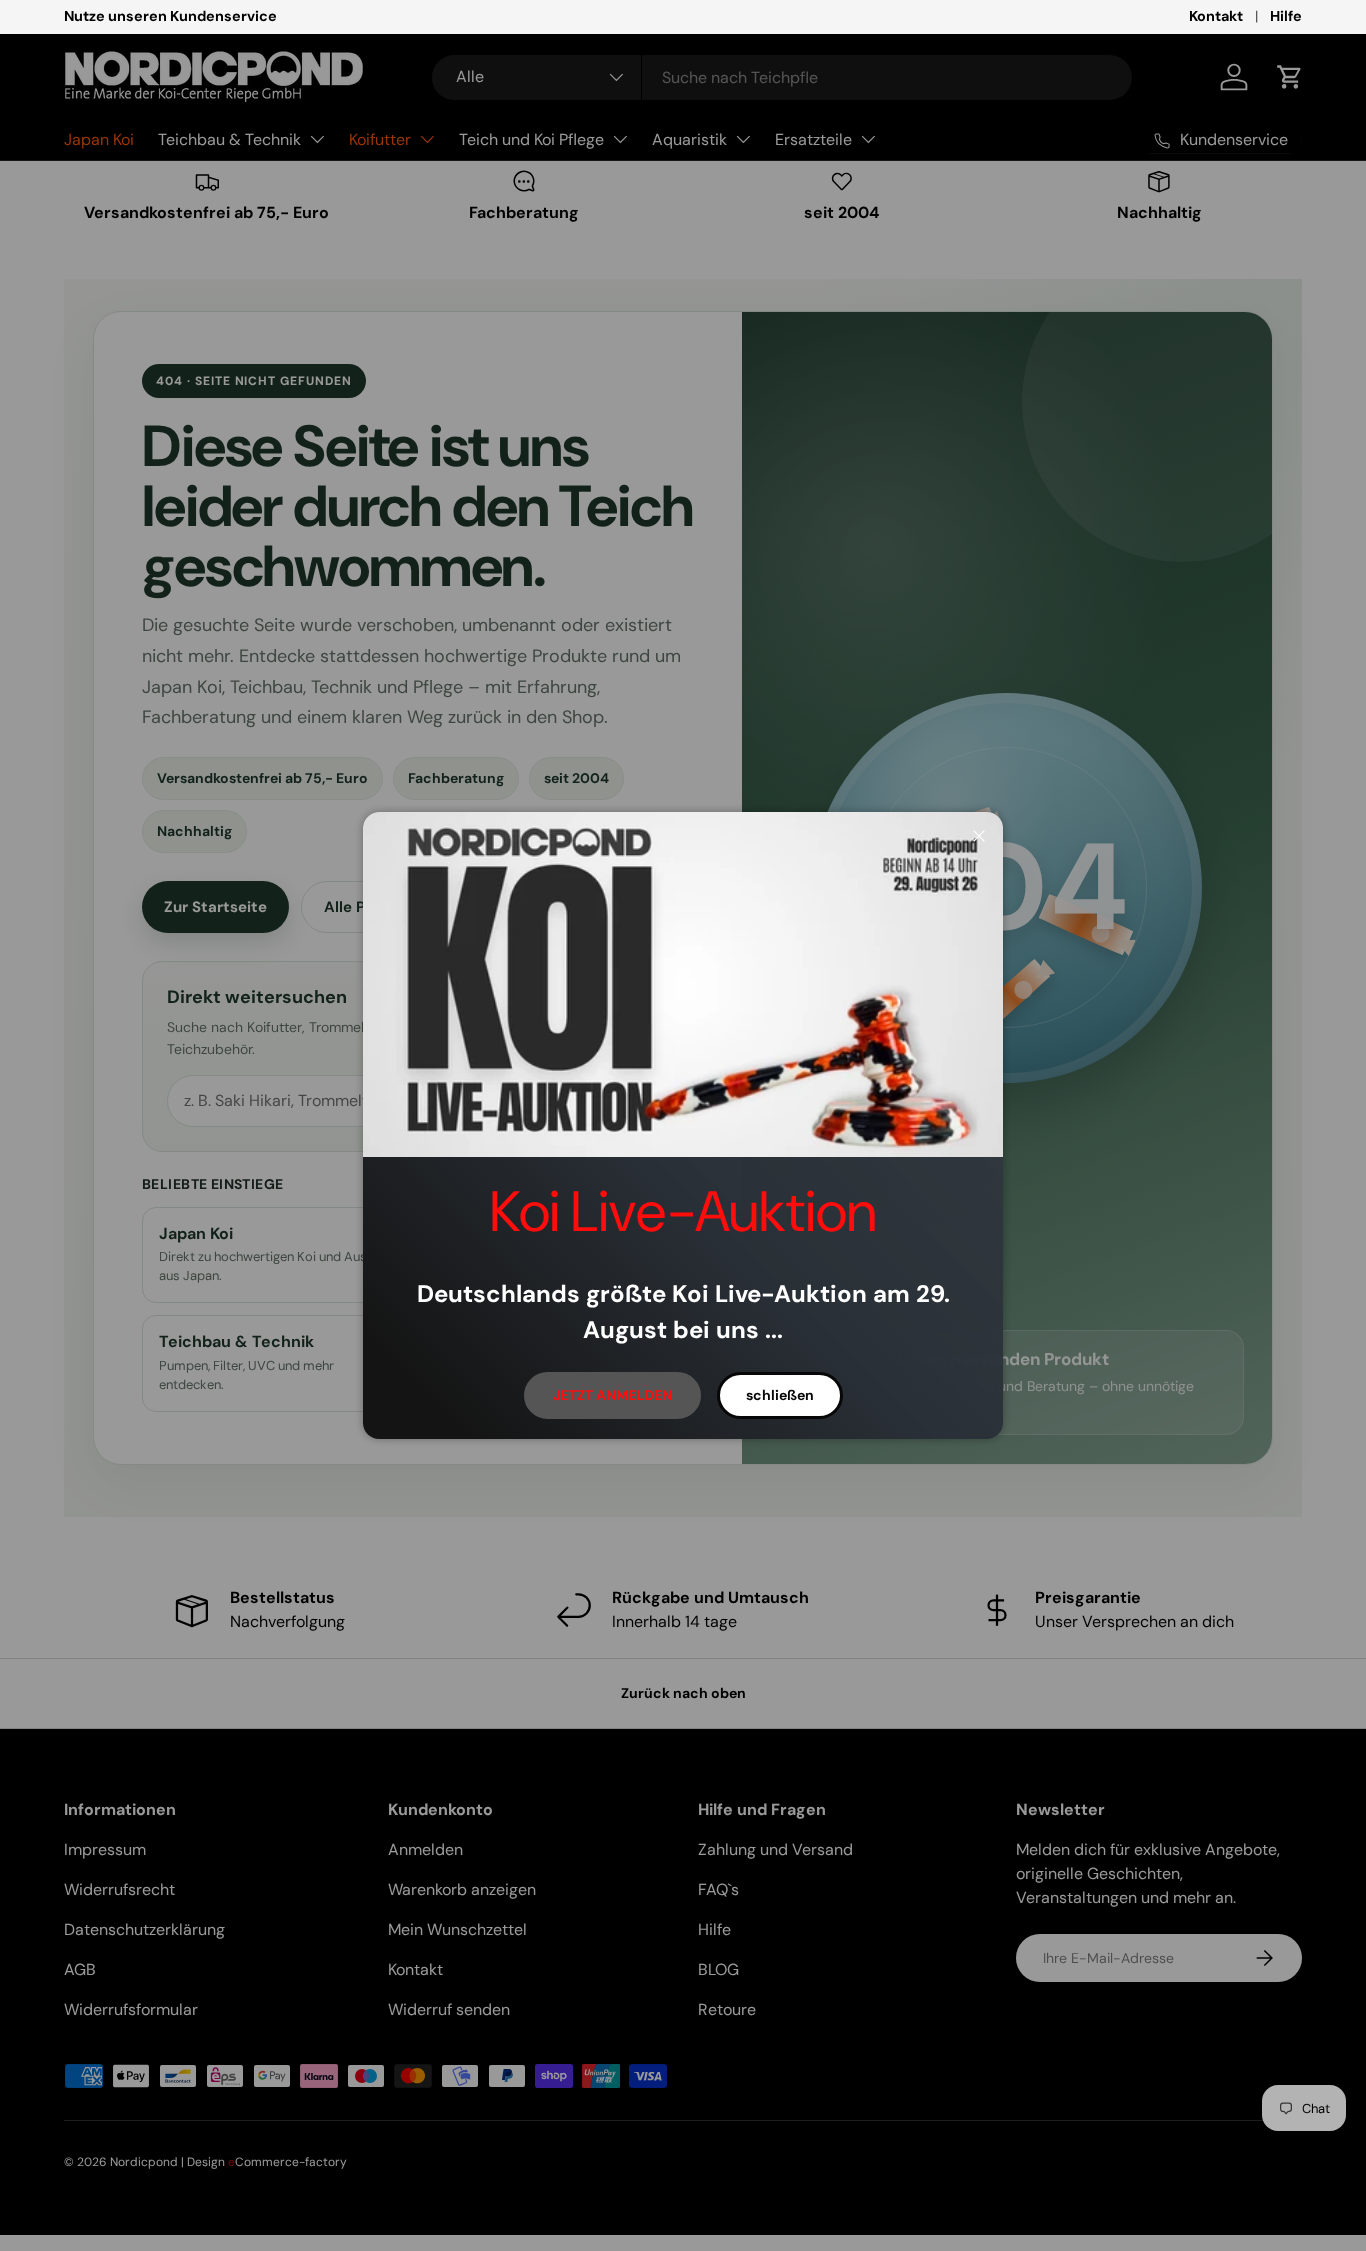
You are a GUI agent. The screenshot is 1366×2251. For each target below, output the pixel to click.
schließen (780, 1395)
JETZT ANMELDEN (612, 1395)
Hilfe (1286, 16)
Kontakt (1216, 16)
